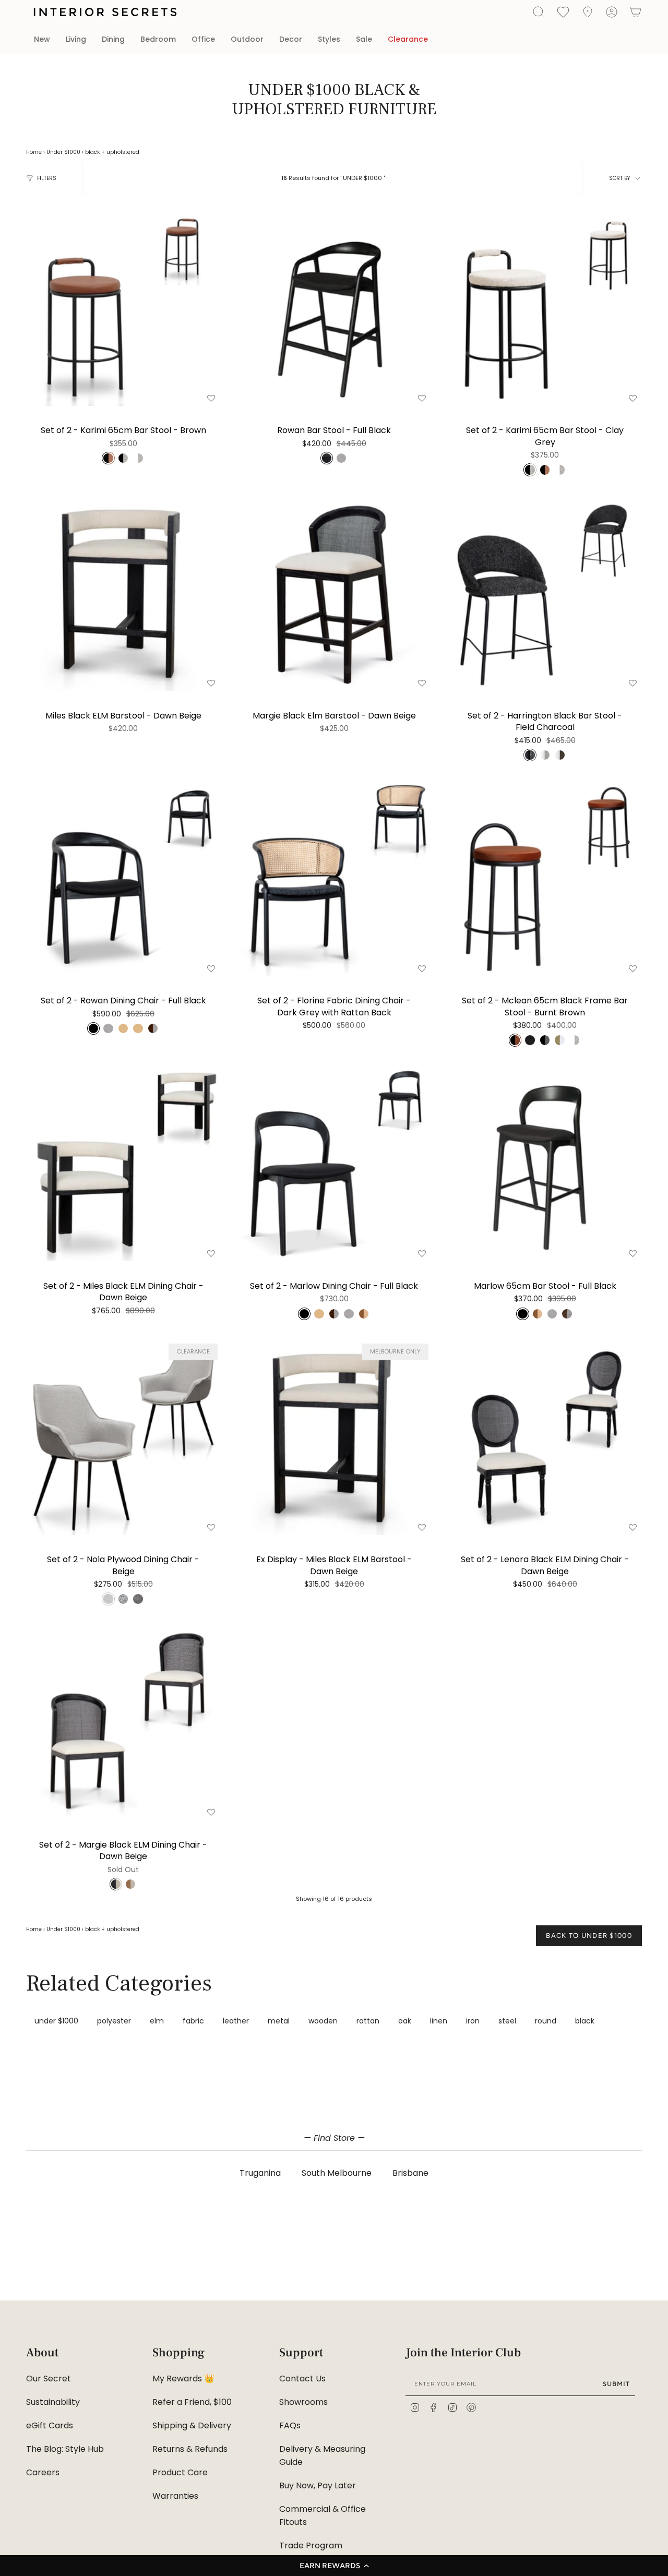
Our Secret (49, 2379)
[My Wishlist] (563, 11)
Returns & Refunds (190, 2449)
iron (473, 2021)
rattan (368, 2021)
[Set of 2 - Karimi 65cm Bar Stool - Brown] (123, 309)
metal (279, 2021)
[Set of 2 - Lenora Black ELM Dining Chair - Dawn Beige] (545, 1438)
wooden (323, 2021)
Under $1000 (63, 152)
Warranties (175, 2496)
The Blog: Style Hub (65, 2449)
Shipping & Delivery (192, 2425)
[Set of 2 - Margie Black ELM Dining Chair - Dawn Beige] (123, 1723)
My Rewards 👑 (183, 2379)
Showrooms (303, 2402)
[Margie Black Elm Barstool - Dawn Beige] (334, 594)
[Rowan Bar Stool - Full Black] (334, 309)
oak (405, 2021)
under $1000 (56, 2021)
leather (236, 2021)
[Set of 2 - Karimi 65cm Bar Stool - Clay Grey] (545, 309)
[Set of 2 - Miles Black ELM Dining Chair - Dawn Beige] (123, 1164)
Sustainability (53, 2402)
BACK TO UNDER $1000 (589, 1936)
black (92, 152)
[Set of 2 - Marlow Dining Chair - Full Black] (334, 1164)
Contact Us (302, 2379)
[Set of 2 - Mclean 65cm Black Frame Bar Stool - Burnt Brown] (545, 879)
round (546, 2021)
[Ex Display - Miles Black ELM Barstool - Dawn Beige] (334, 1438)
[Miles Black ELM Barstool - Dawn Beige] (123, 594)
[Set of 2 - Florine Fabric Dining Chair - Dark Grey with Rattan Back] (334, 879)
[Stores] (588, 12)
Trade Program (311, 2545)
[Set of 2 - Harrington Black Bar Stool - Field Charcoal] (545, 594)
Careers (43, 2472)
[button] (334, 2566)
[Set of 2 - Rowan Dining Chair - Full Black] (123, 879)
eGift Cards (50, 2425)
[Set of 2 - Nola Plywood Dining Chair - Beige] (123, 1438)
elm (157, 2021)
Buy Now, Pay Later (318, 2485)
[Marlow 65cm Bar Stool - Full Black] (545, 1164)
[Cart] (636, 12)
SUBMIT (616, 2384)
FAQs (290, 2425)
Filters (47, 178)
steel (507, 2021)
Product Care (180, 2472)
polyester (114, 2021)
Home (34, 152)
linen (439, 2021)
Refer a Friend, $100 (192, 2402)
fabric (193, 2021)
